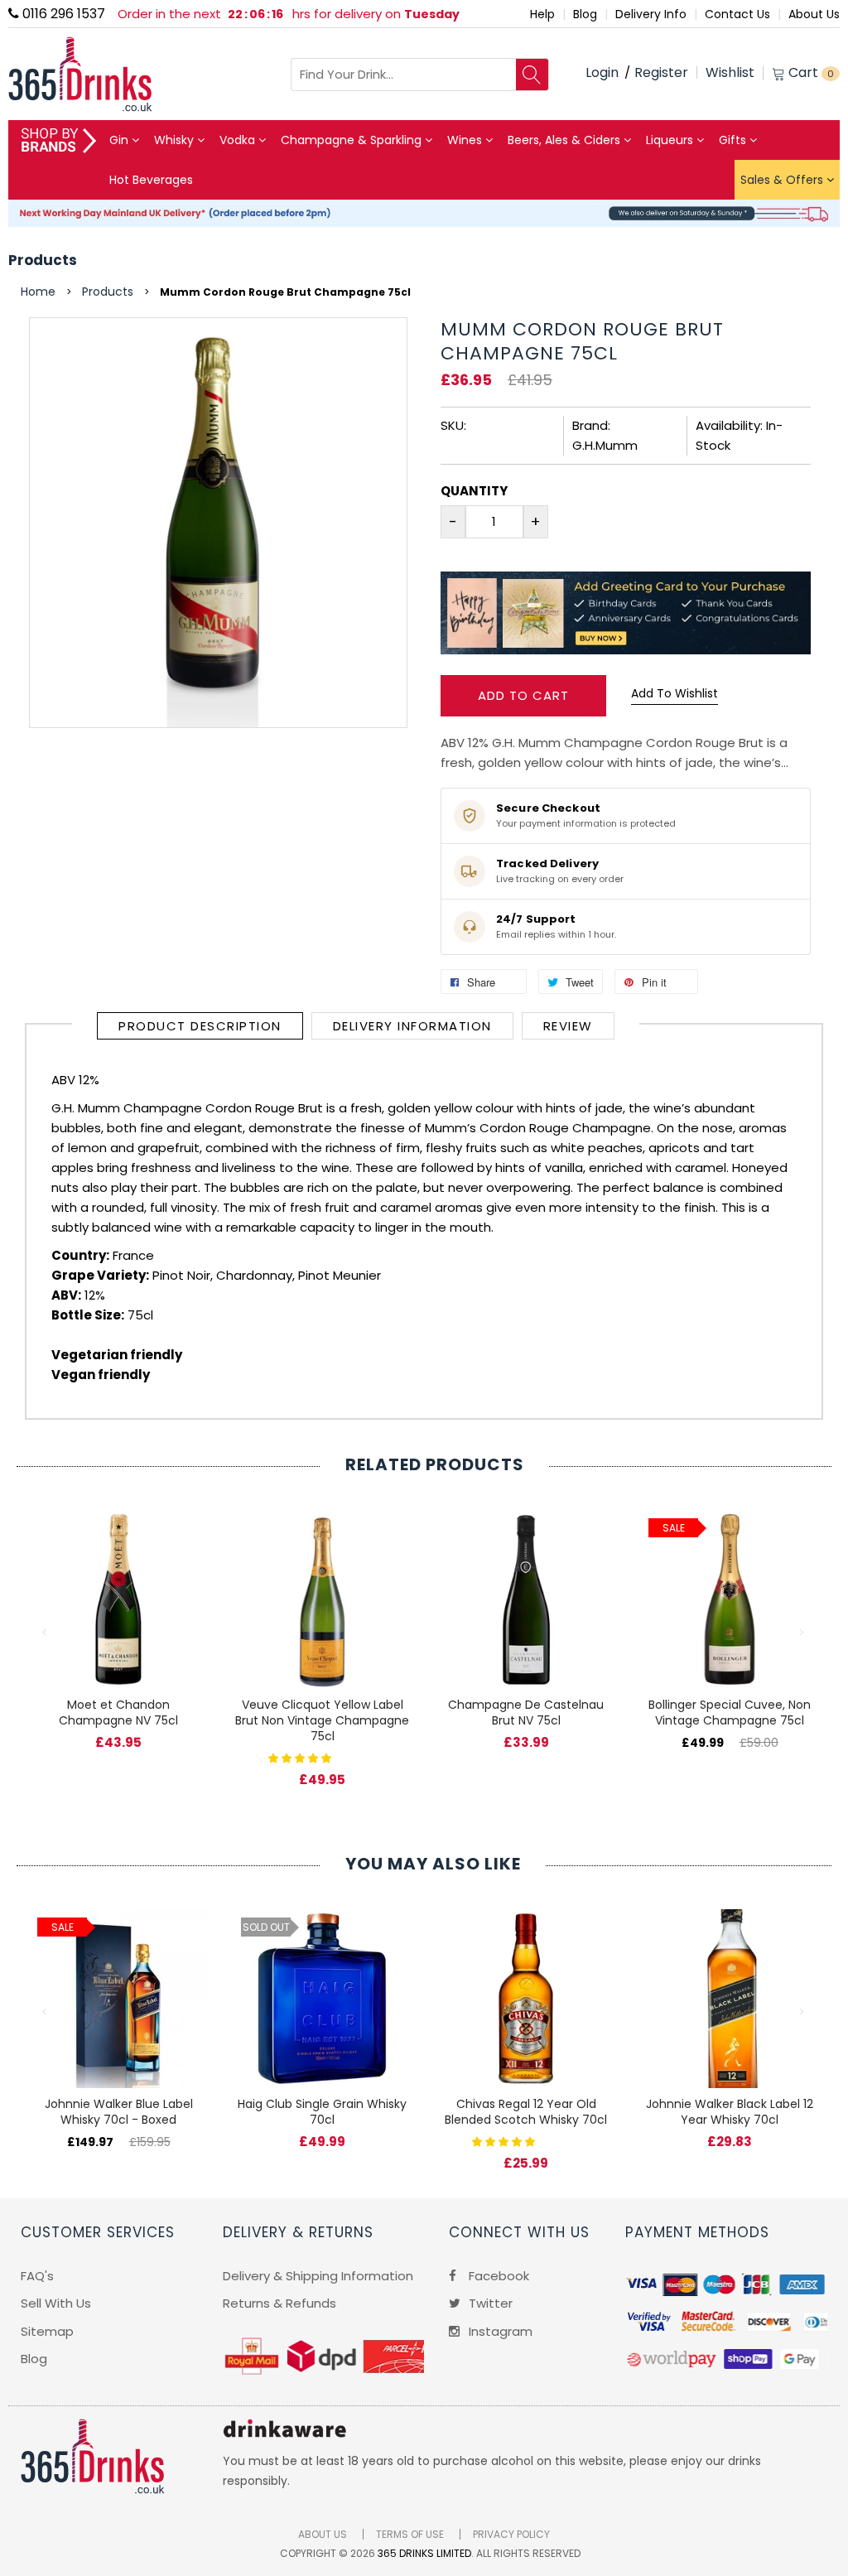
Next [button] (802, 1633)
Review (568, 1026)
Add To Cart (523, 695)
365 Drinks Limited (424, 2553)
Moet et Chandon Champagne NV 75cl (118, 1713)
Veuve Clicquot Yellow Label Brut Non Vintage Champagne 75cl (322, 1720)
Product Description (200, 1026)
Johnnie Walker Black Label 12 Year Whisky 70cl (730, 2112)
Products (43, 260)
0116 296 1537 (62, 14)
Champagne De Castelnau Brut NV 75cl (526, 1713)
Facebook (497, 2276)
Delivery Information (412, 1026)
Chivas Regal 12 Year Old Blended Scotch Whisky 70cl (526, 2112)
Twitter (489, 2303)
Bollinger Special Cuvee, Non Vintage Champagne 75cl (730, 1713)
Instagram (499, 2331)
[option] (118, 1613)
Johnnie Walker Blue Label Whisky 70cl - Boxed (119, 2112)
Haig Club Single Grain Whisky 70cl (322, 2112)
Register (661, 72)
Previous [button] (46, 1633)
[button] (301, 1757)
